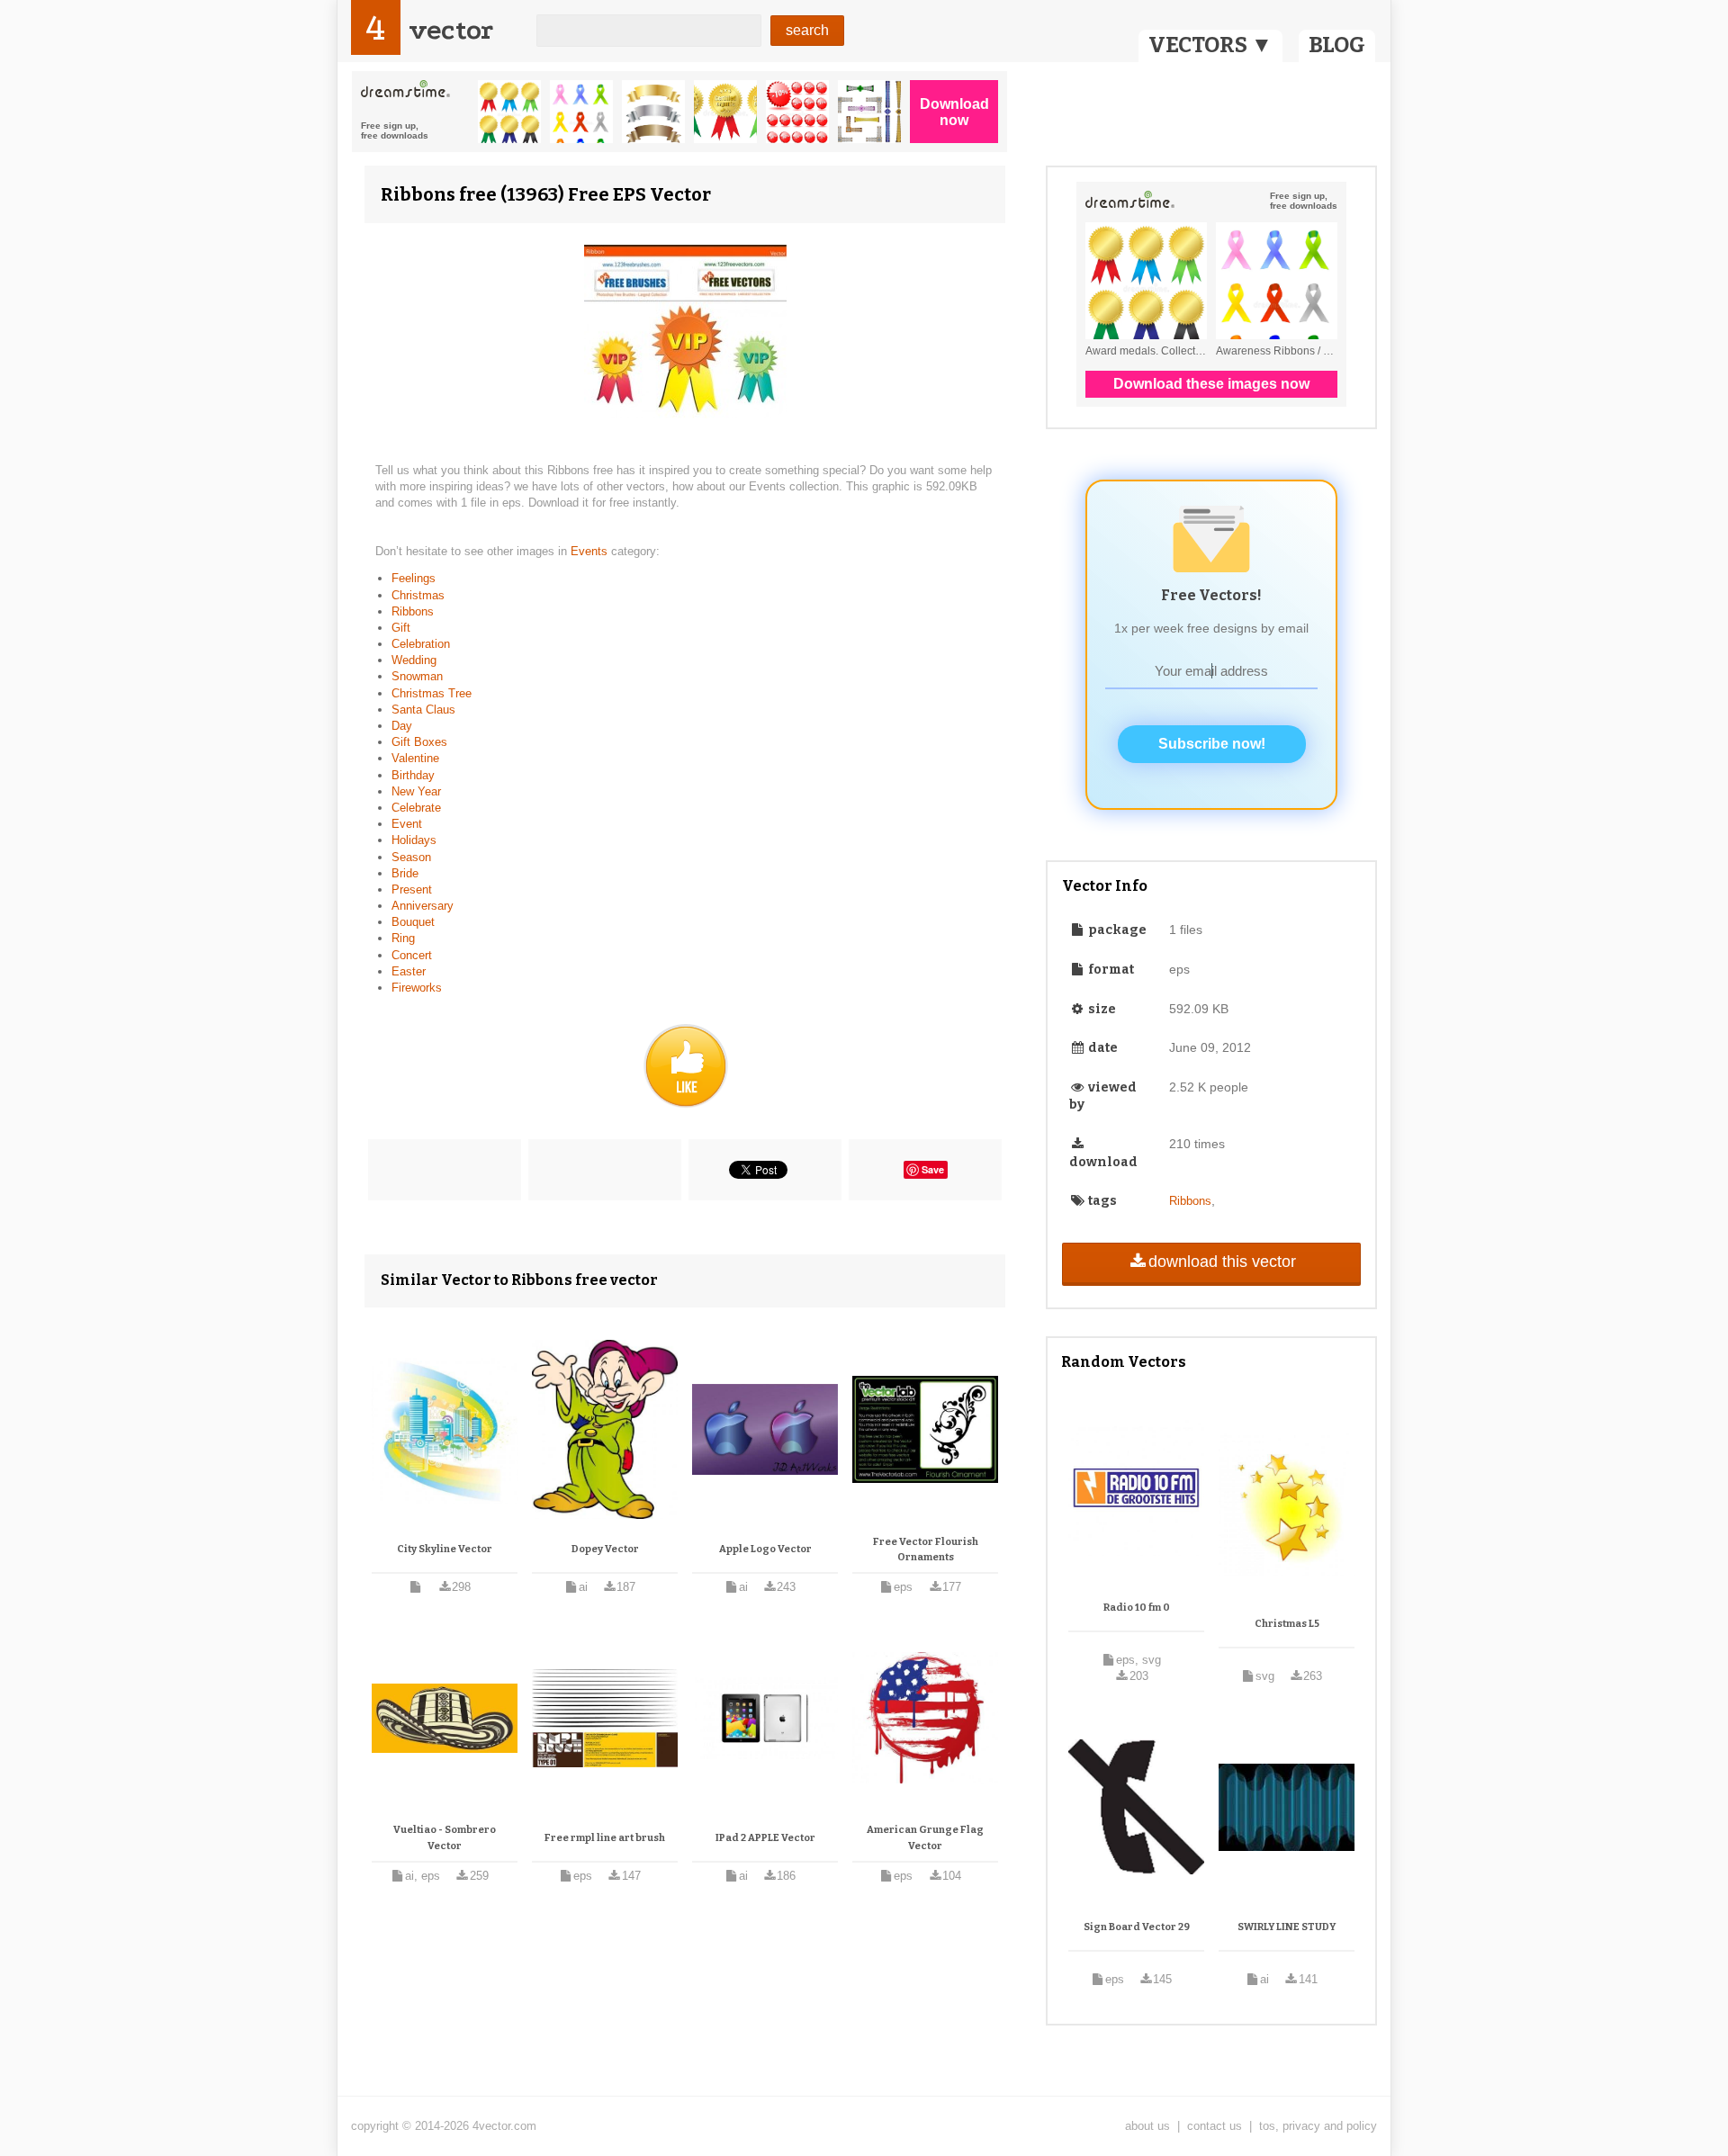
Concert (412, 955)
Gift (401, 628)
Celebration (421, 644)
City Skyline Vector (445, 1549)
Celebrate (416, 808)
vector (451, 30)
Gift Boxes (419, 742)
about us (1147, 2126)
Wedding (414, 660)
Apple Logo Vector (765, 1549)
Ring (403, 938)
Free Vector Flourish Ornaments (926, 1550)
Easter (409, 971)
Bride (405, 873)
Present (412, 889)
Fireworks (417, 988)
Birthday (413, 775)
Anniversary (423, 906)
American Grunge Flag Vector (925, 1838)
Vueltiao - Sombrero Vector (445, 1838)
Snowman (417, 676)
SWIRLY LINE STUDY (1287, 1927)
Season (411, 857)
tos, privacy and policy (1318, 2126)
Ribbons (413, 611)
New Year (416, 791)
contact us (1215, 2126)
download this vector (1222, 1262)
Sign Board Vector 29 (1137, 1927)
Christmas (418, 595)
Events (591, 551)
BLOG (1337, 45)
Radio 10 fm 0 (1137, 1608)
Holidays (414, 840)
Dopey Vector (605, 1549)
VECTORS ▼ (1210, 45)
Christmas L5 (1287, 1624)
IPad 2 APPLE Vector (765, 1838)
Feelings (414, 578)
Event (407, 824)
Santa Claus (423, 710)
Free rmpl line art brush (605, 1838)
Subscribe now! (1212, 744)
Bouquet (413, 922)
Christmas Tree (432, 693)
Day (402, 726)
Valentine (415, 758)
